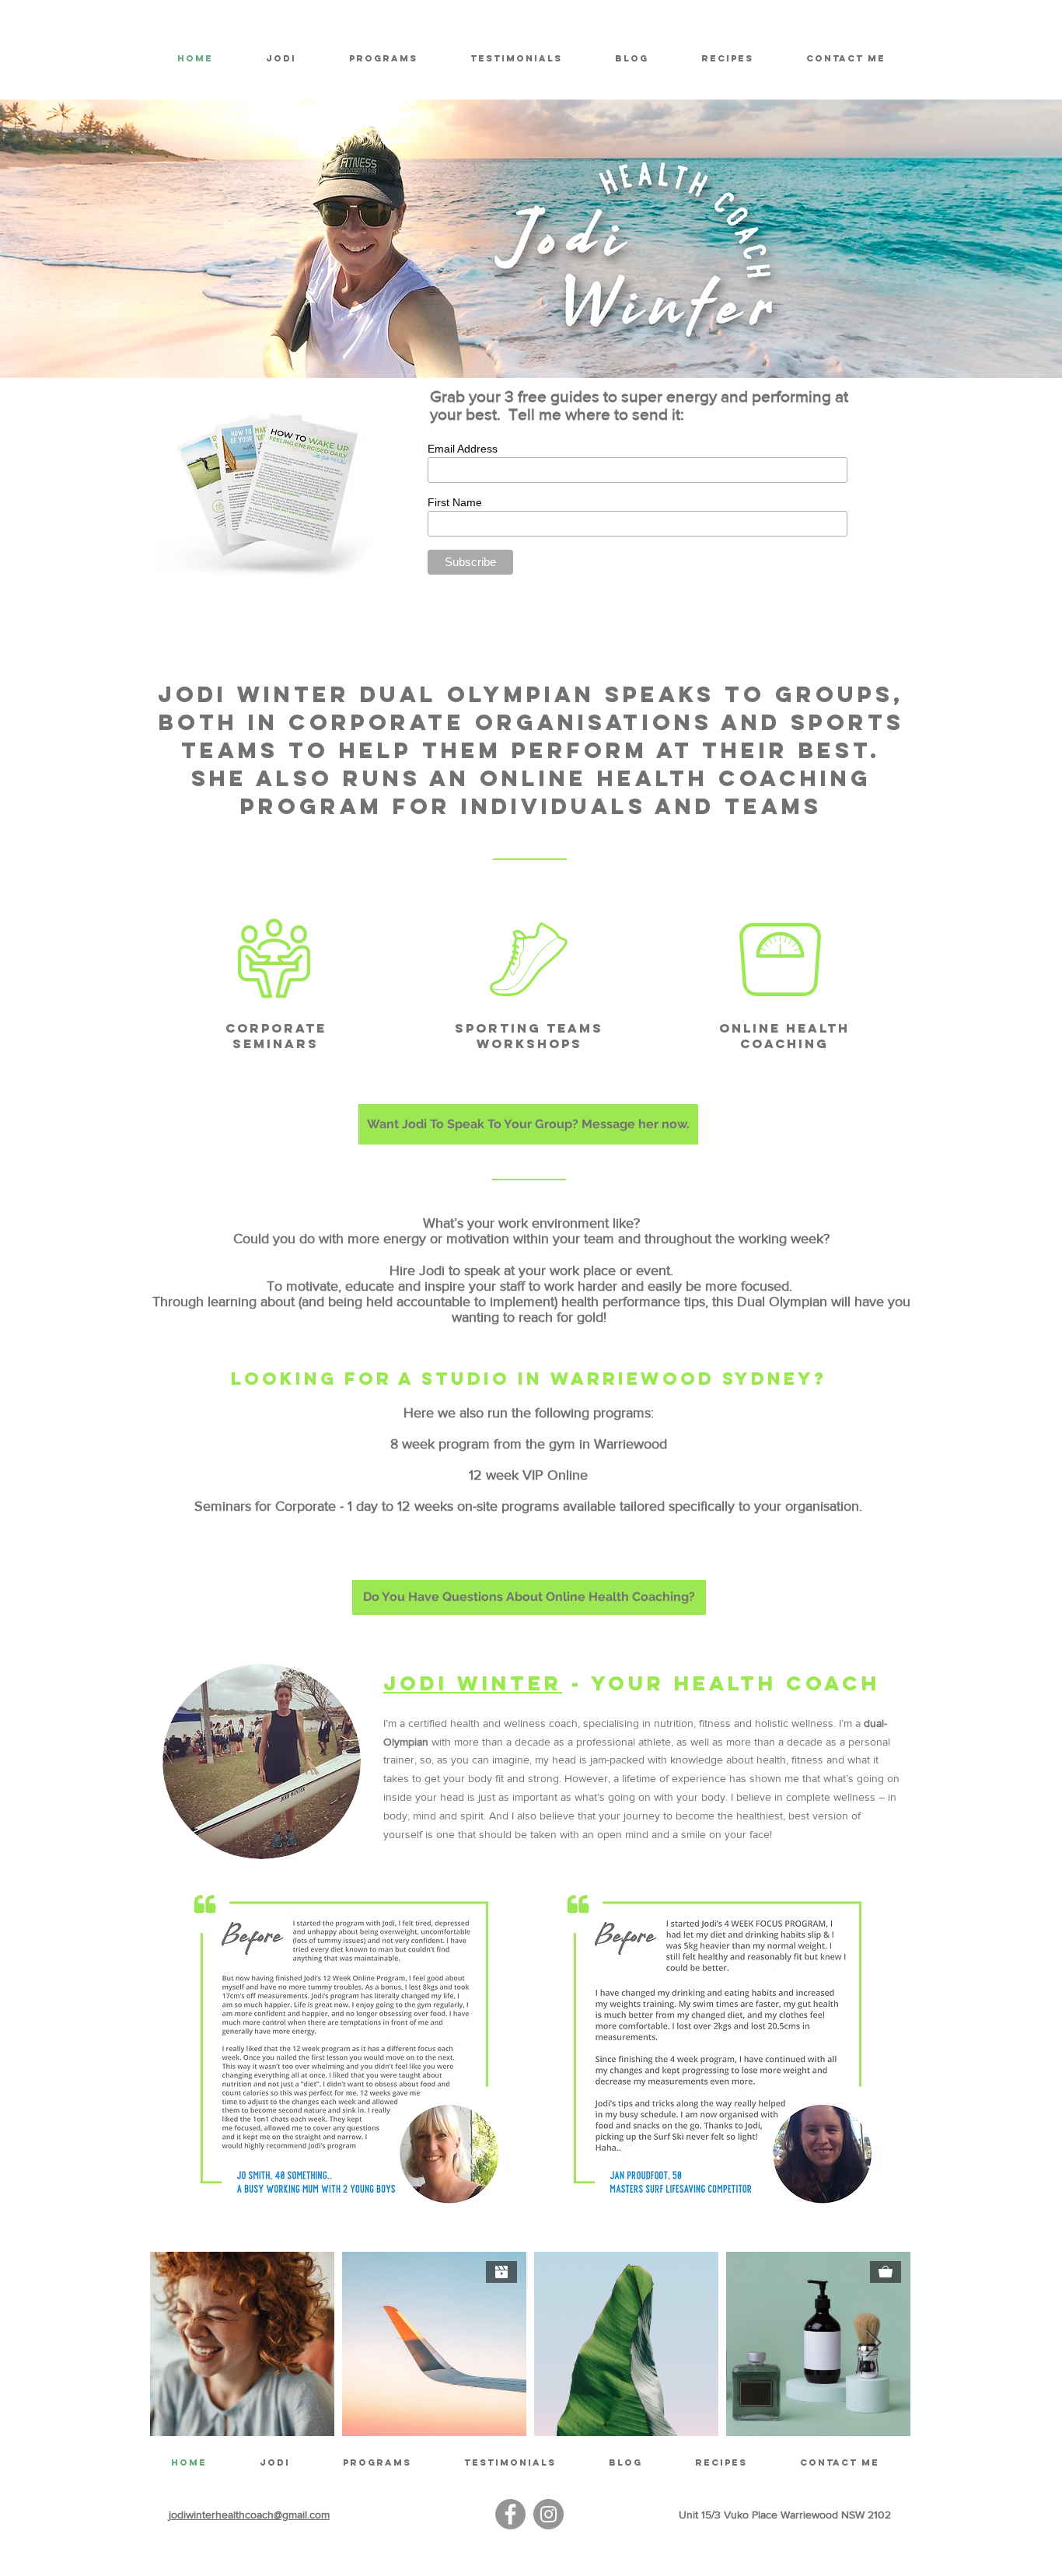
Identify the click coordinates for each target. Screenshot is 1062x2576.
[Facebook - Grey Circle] (510, 2514)
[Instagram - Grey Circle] (548, 2514)
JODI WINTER (473, 1683)
